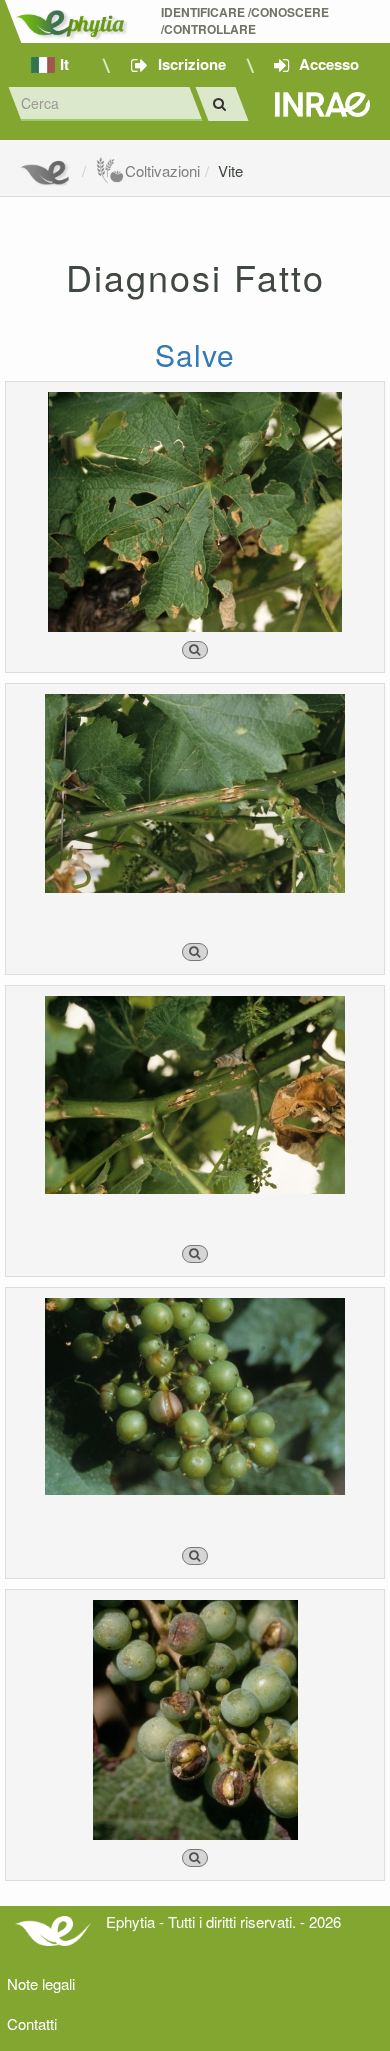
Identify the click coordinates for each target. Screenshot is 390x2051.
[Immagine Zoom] (195, 650)
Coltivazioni (162, 170)
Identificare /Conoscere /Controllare (246, 21)
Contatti (32, 2023)
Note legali (41, 1983)
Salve (195, 354)
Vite (230, 170)
